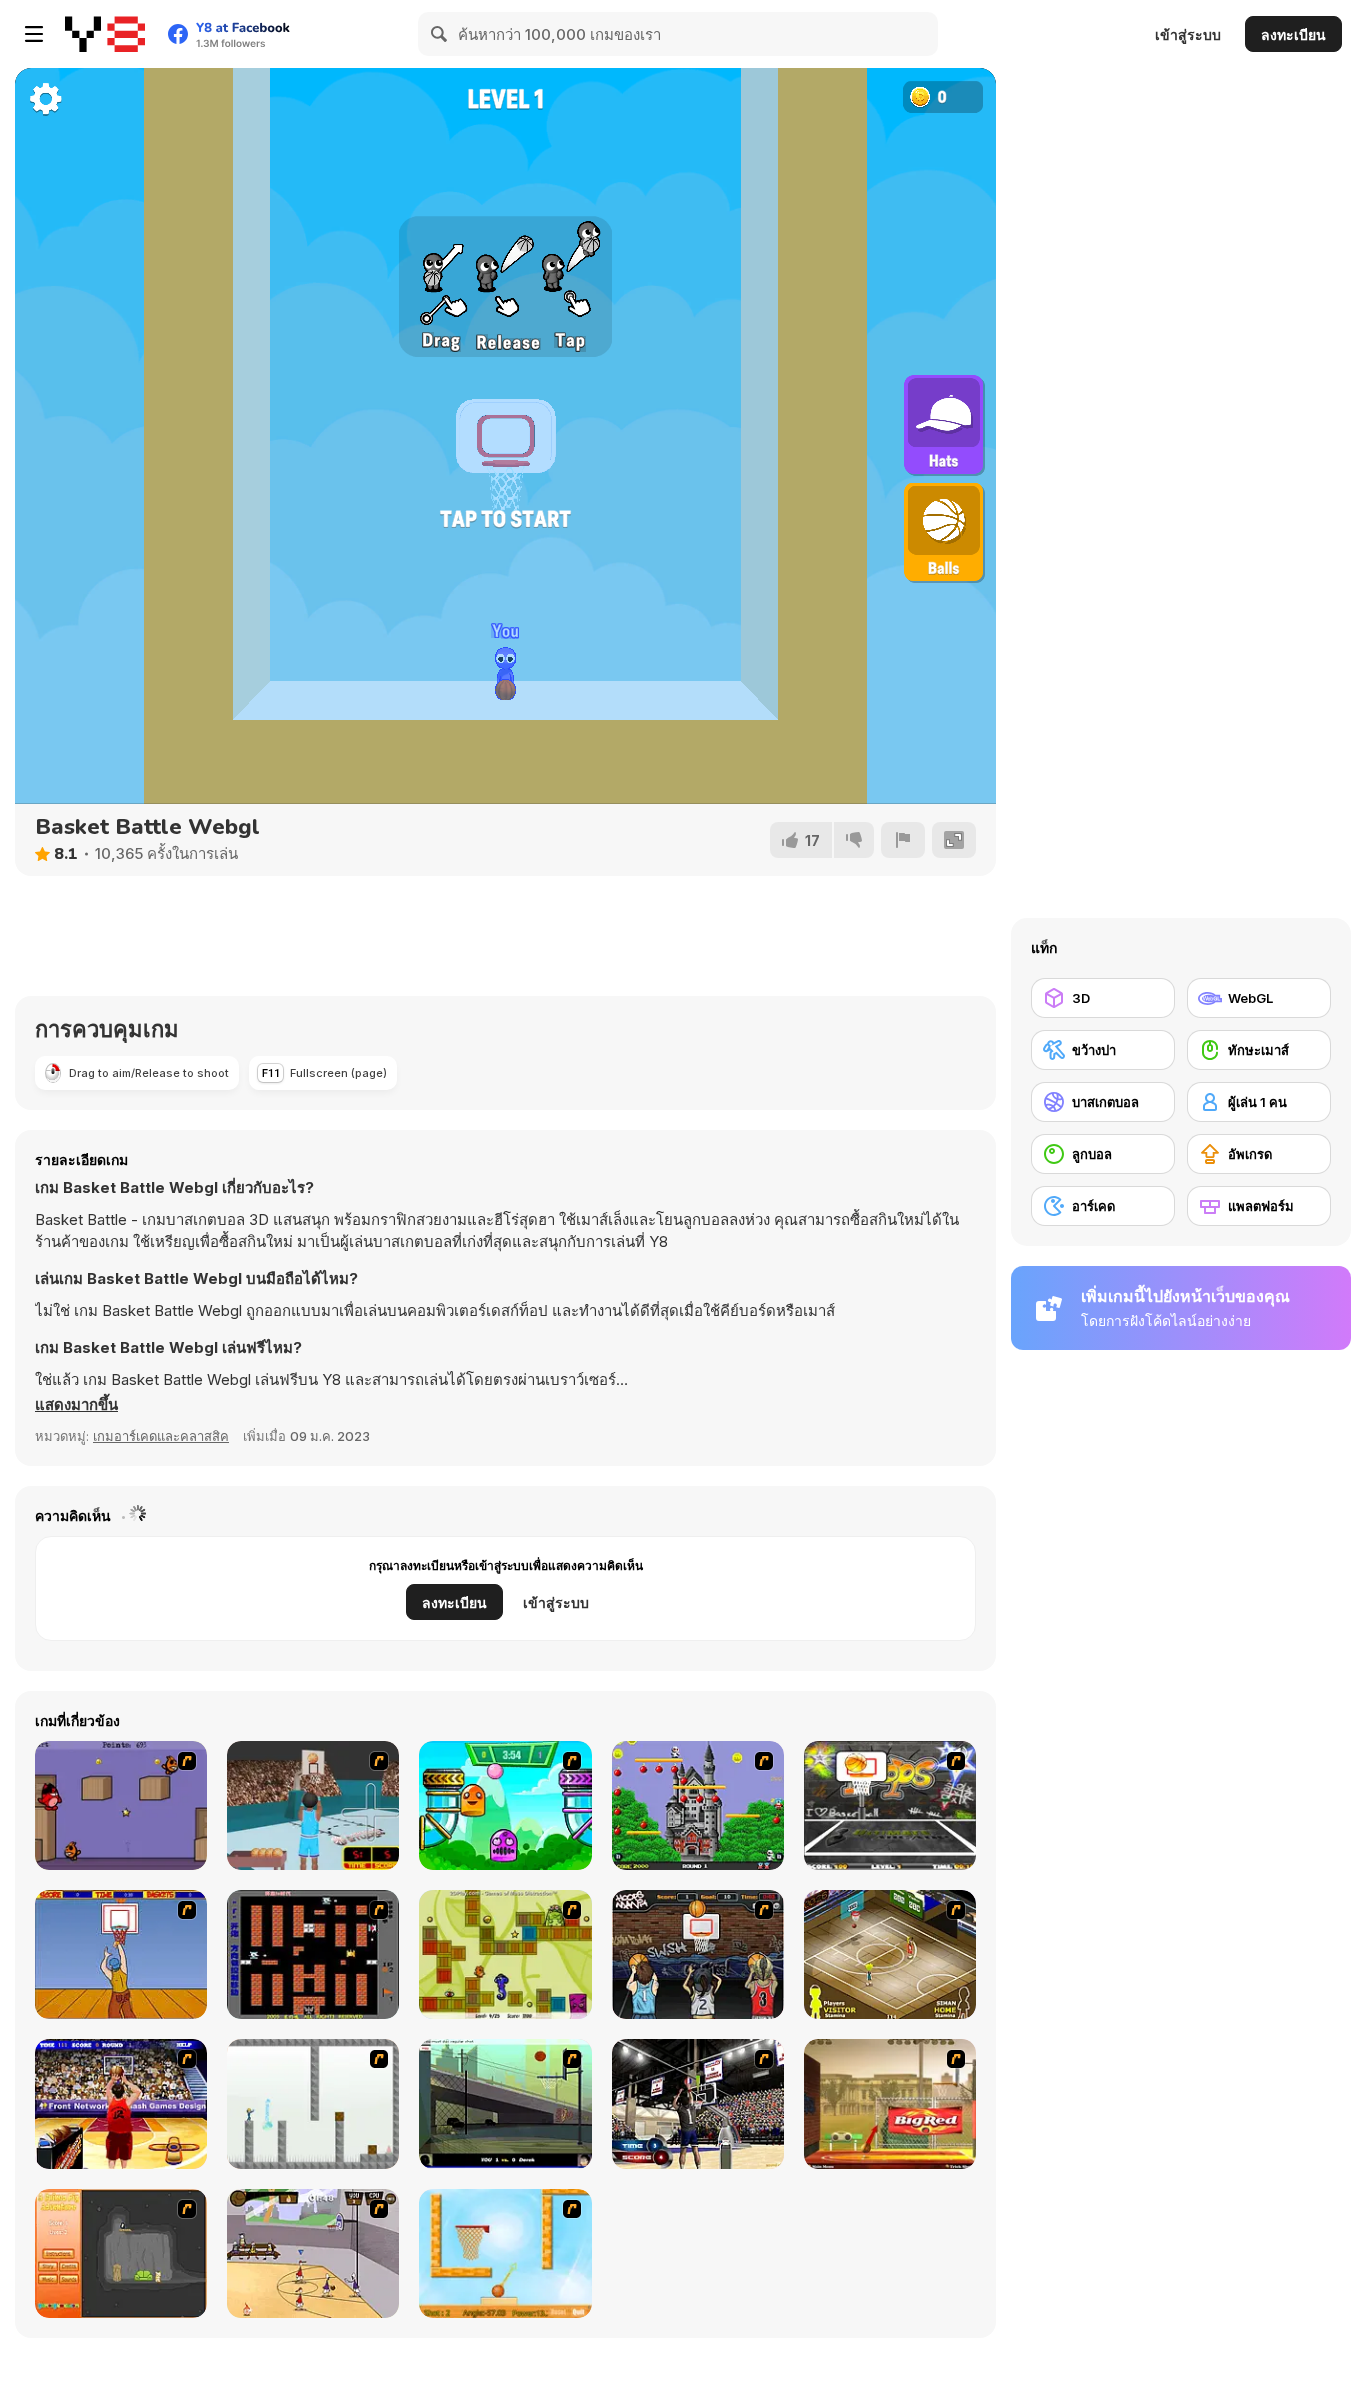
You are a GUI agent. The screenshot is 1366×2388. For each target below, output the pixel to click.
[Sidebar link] (34, 34)
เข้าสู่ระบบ (1188, 34)
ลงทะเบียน (1293, 34)
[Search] (440, 34)
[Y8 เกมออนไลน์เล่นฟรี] (105, 34)
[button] (76, 1405)
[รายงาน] (903, 840)
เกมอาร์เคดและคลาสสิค (161, 1436)
